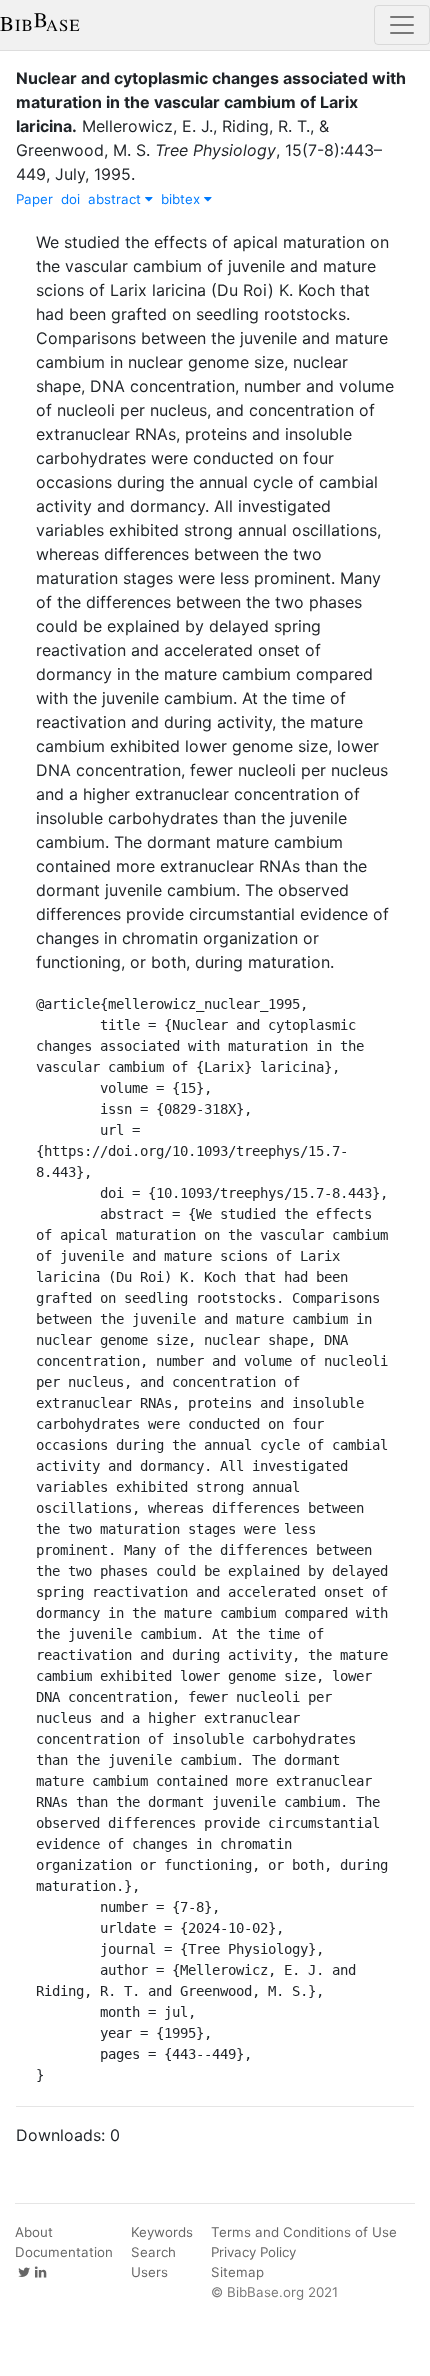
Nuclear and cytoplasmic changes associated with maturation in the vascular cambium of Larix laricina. (211, 102)
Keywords (162, 2232)
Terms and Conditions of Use (304, 2232)
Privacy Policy (253, 2252)
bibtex (182, 199)
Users (149, 2272)
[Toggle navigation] (402, 25)
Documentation (64, 2252)
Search (153, 2252)
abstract (116, 199)
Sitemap (237, 2272)
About (34, 2232)
